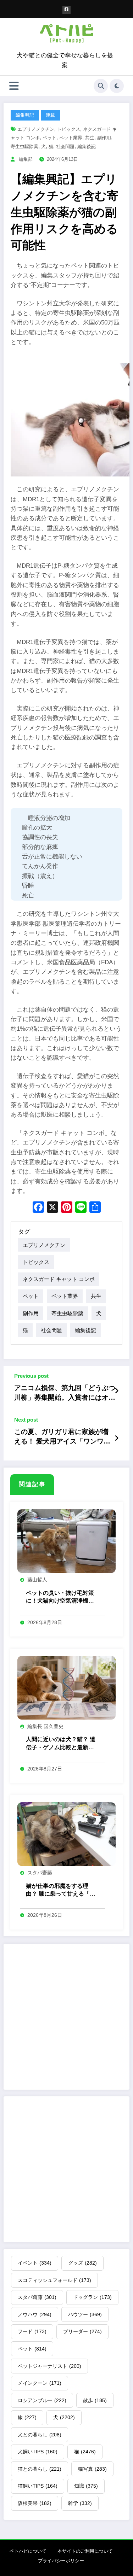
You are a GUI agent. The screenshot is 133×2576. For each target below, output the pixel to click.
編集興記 (25, 115)
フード (32, 2331)
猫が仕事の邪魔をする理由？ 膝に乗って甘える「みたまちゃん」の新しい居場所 (61, 1890)
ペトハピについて (28, 2551)
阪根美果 (35, 2503)
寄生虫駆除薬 (24, 147)
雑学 (80, 2503)
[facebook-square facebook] (66, 10)
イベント (35, 2263)
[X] (52, 1208)
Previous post (31, 1376)
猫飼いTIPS (38, 2486)
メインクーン (40, 2383)
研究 (107, 303)
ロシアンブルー (42, 2400)
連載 (50, 115)
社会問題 (65, 147)
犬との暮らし (40, 2435)
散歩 (95, 2400)
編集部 (26, 159)
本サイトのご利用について (85, 2551)
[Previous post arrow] (117, 1391)
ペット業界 (71, 138)
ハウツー (85, 2314)
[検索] (101, 86)
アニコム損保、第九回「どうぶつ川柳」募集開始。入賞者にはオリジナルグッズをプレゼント (65, 1393)
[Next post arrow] (117, 1439)
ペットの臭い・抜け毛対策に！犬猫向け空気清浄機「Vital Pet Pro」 (60, 1597)
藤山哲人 (37, 1580)
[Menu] (14, 86)
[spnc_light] (117, 86)
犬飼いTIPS (38, 2452)
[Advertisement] (66, 2017)
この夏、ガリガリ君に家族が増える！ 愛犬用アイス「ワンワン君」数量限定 (62, 1437)
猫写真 (92, 2469)
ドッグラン (92, 2297)
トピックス (69, 129)
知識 (86, 2486)
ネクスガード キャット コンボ (59, 1279)
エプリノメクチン (36, 129)
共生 (90, 138)
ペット (49, 138)
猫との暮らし (40, 2469)
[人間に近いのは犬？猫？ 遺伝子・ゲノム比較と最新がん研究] (66, 1687)
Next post (26, 1420)
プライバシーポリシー (61, 2561)
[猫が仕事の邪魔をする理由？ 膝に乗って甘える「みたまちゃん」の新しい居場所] (66, 1834)
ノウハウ (35, 2314)
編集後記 (87, 147)
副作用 (104, 138)
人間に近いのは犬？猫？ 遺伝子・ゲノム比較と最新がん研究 (61, 1744)
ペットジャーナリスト (49, 2366)
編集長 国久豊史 (45, 1726)
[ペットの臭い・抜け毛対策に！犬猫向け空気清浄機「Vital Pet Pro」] (66, 1541)
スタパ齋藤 (40, 1873)
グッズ (82, 2263)
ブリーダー (82, 2331)
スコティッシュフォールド (54, 2280)
